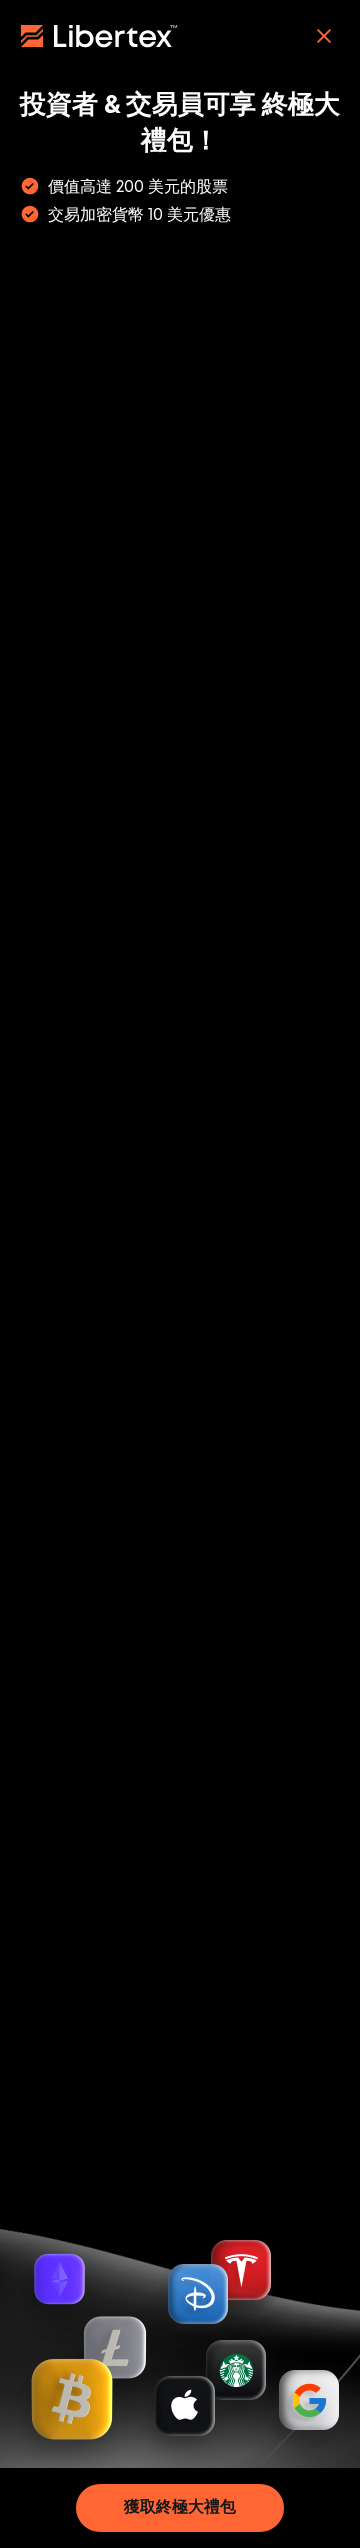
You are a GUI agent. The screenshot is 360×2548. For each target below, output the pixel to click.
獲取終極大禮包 (180, 2507)
